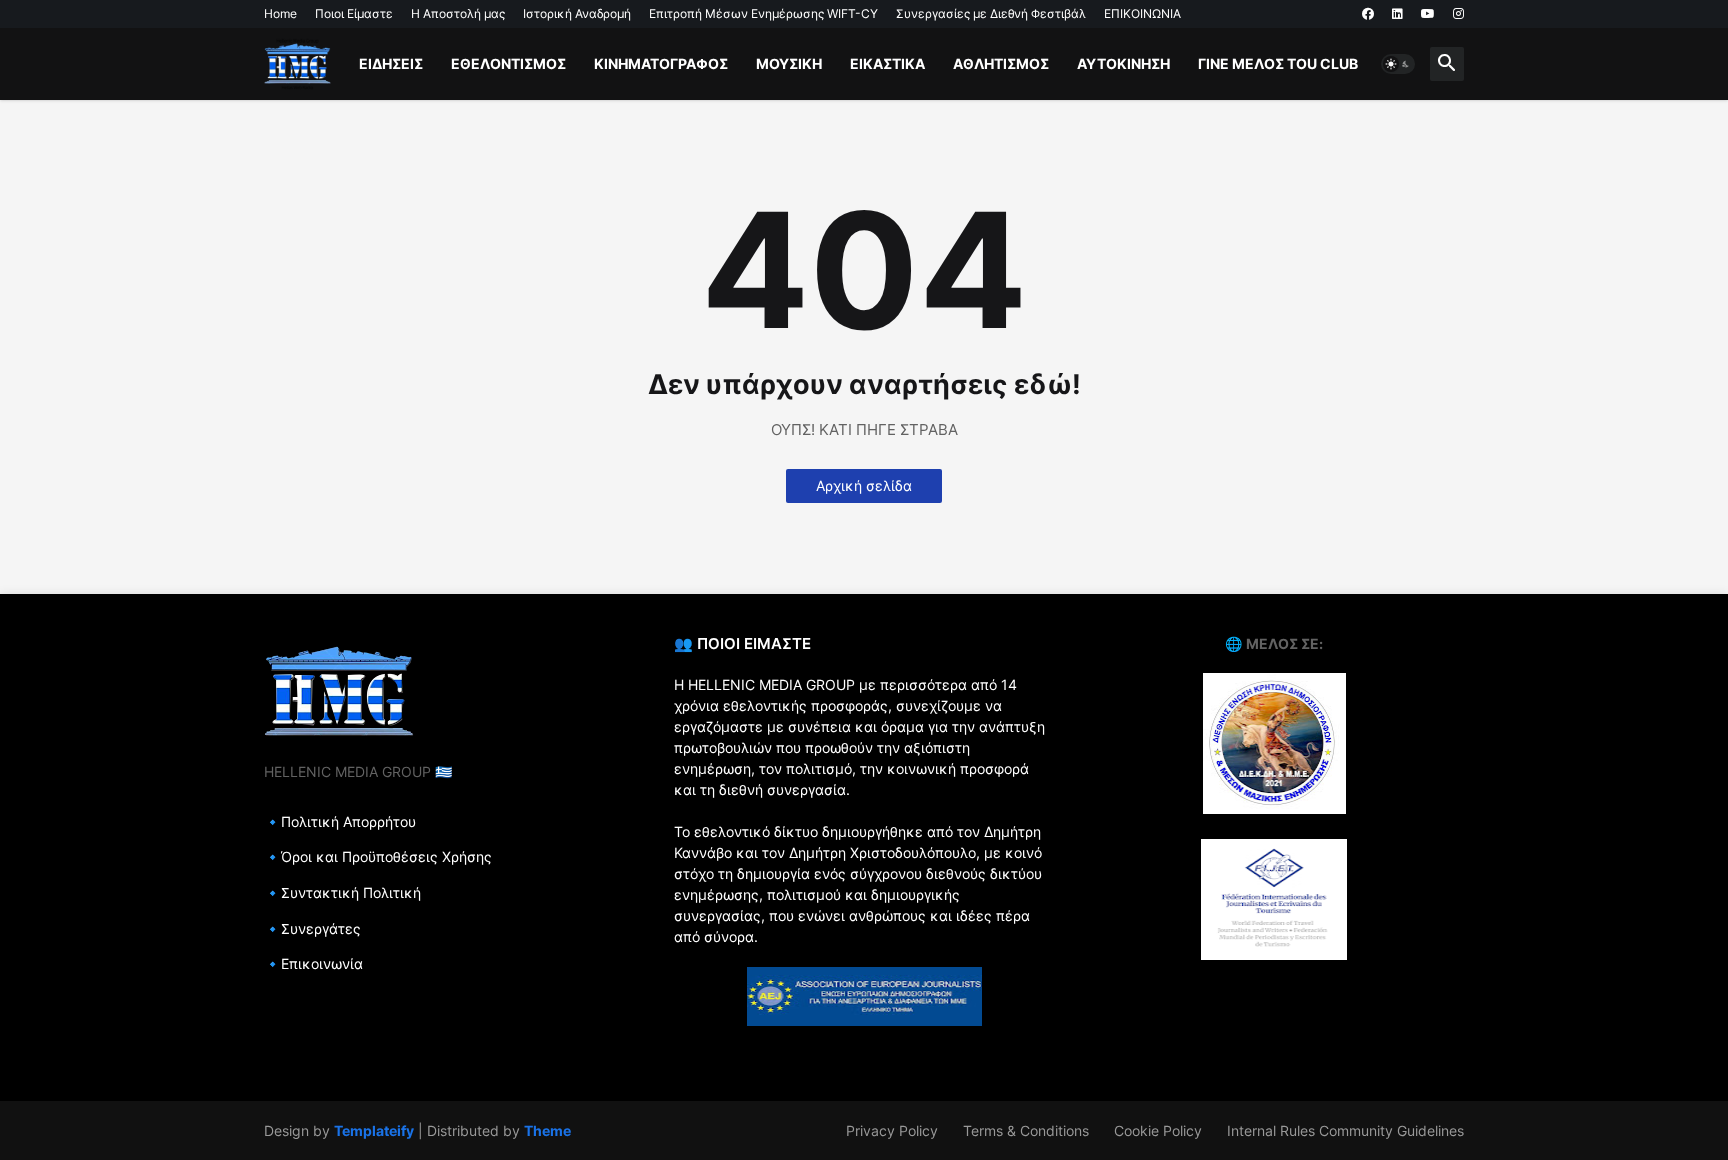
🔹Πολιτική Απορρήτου (340, 821)
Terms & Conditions (1026, 1130)
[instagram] (1458, 14)
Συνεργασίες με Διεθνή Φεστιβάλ (991, 13)
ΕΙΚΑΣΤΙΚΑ (887, 63)
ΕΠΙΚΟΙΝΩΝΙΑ (1142, 13)
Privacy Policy (892, 1130)
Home (280, 13)
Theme (547, 1130)
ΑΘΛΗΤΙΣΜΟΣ (1001, 63)
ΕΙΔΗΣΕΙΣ (391, 63)
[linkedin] (1397, 14)
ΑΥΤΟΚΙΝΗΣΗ (1123, 63)
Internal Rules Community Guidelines (1345, 1130)
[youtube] (1428, 14)
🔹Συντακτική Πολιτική (342, 892)
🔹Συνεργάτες (312, 928)
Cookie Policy (1158, 1130)
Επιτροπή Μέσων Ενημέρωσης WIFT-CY (763, 13)
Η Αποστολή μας (458, 13)
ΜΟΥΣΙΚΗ (789, 63)
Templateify (374, 1130)
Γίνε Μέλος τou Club (1278, 63)
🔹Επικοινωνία (313, 963)
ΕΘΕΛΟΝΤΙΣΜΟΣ (508, 63)
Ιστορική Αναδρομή (577, 13)
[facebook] (1368, 14)
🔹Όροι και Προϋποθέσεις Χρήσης (378, 856)
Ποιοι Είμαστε (354, 13)
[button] (1398, 64)
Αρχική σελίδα (864, 485)
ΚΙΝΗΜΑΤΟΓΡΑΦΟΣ (661, 63)
